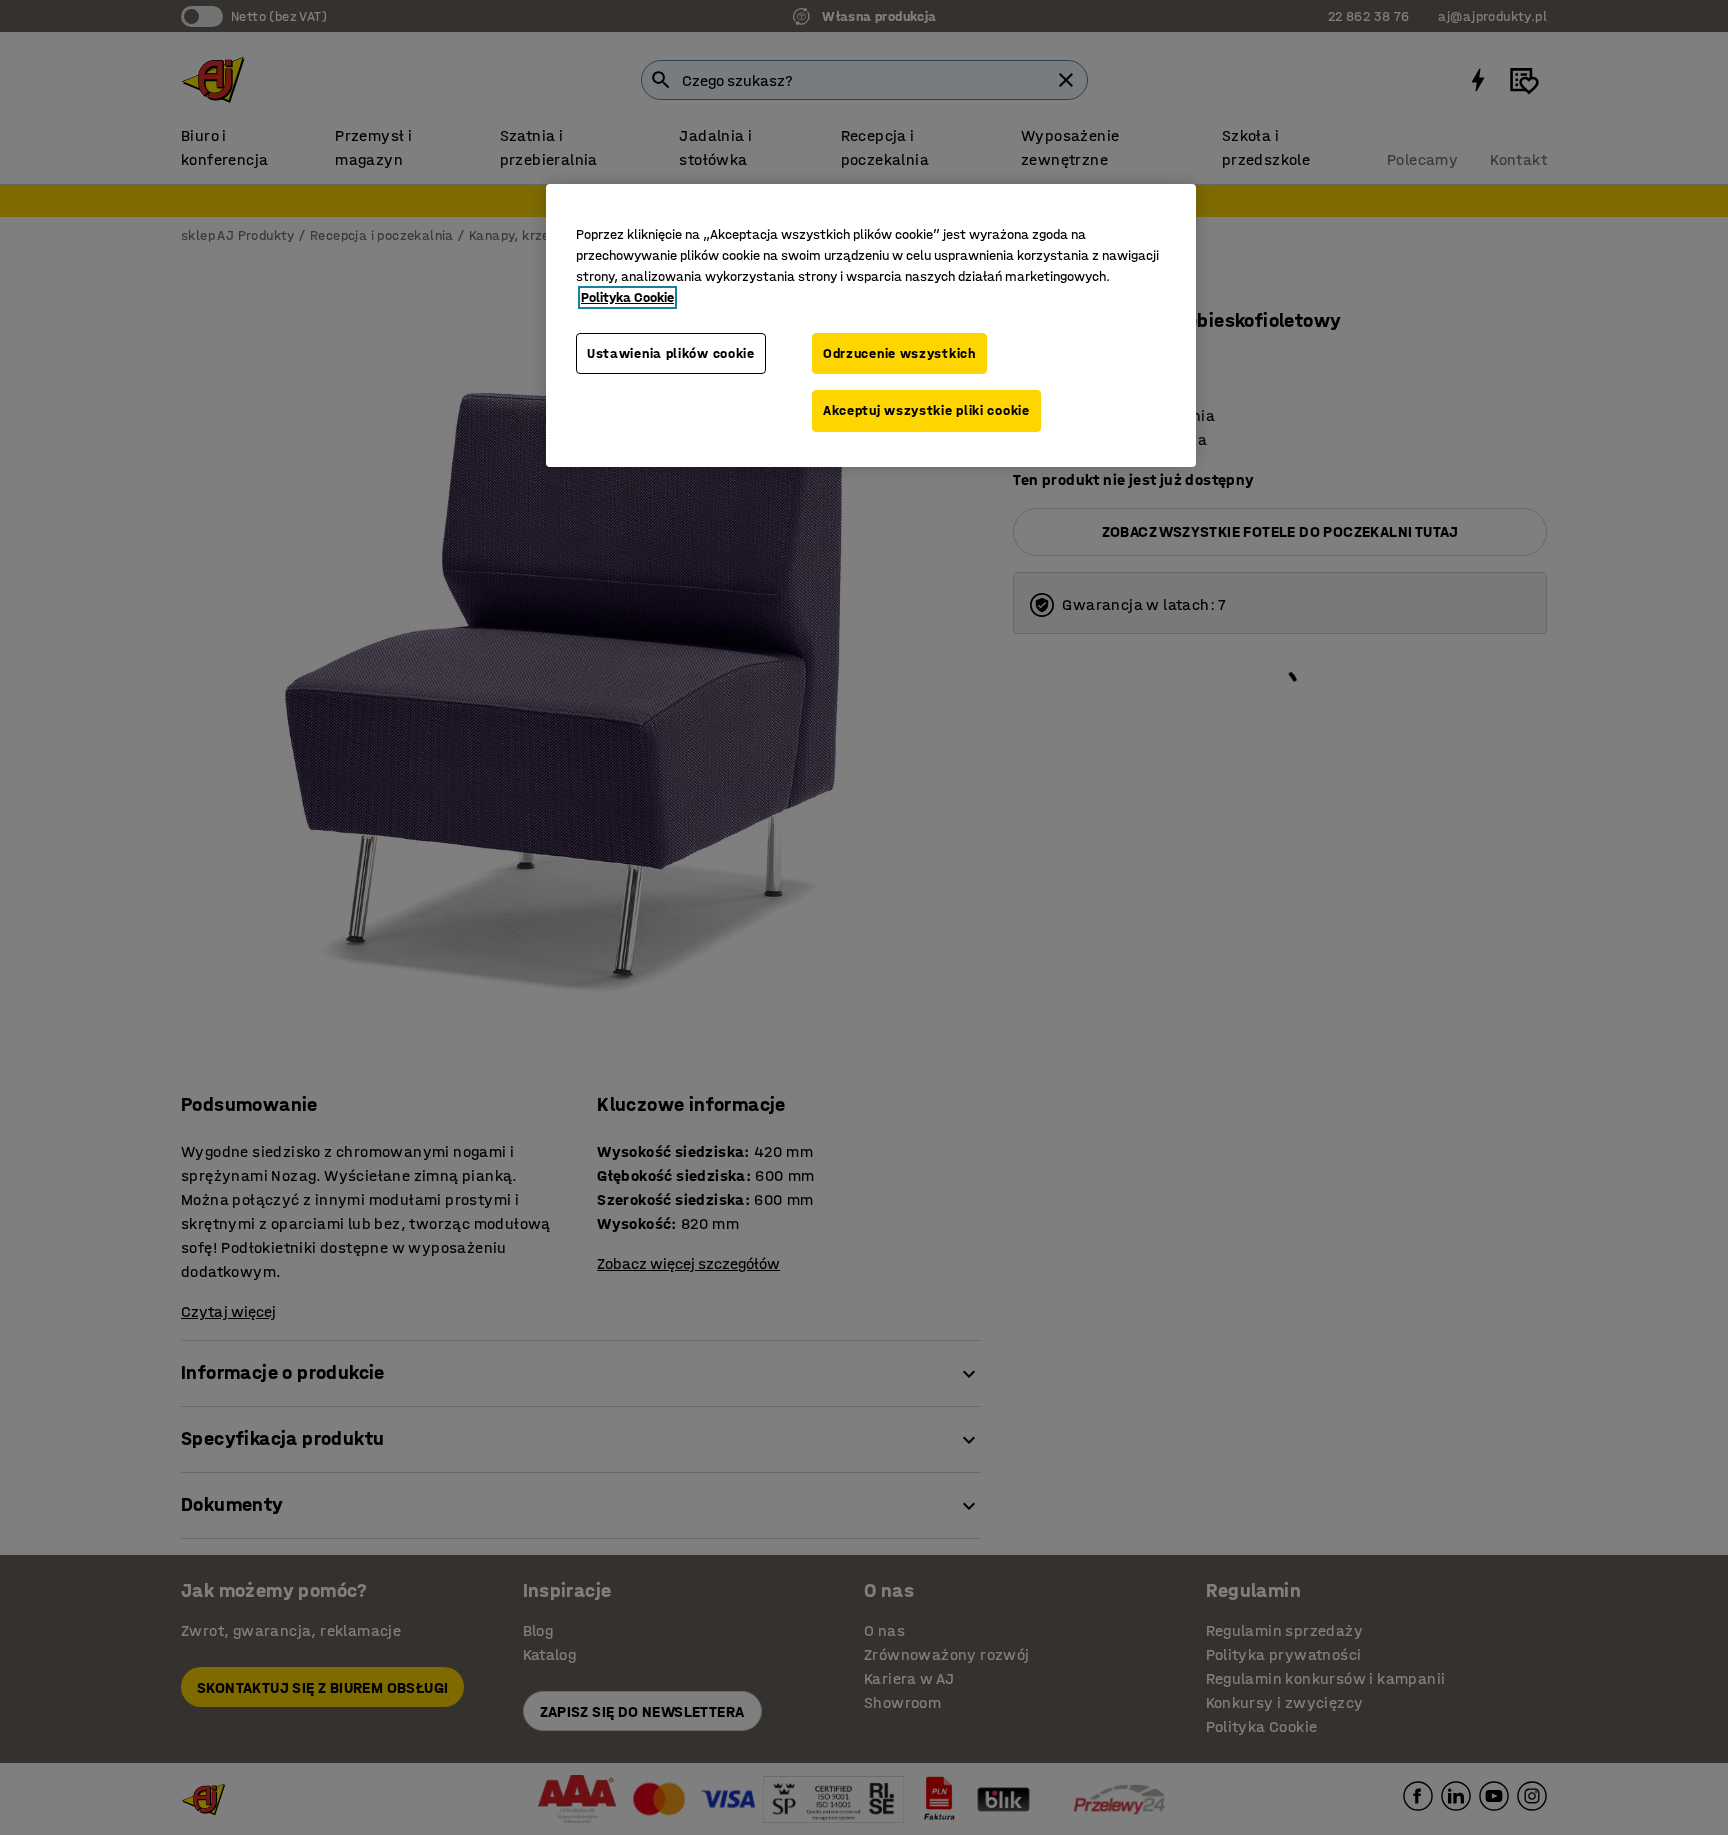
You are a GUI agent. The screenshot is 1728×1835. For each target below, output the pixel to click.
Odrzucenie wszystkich (899, 353)
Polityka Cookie (627, 297)
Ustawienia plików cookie (671, 353)
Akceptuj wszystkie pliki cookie (926, 410)
